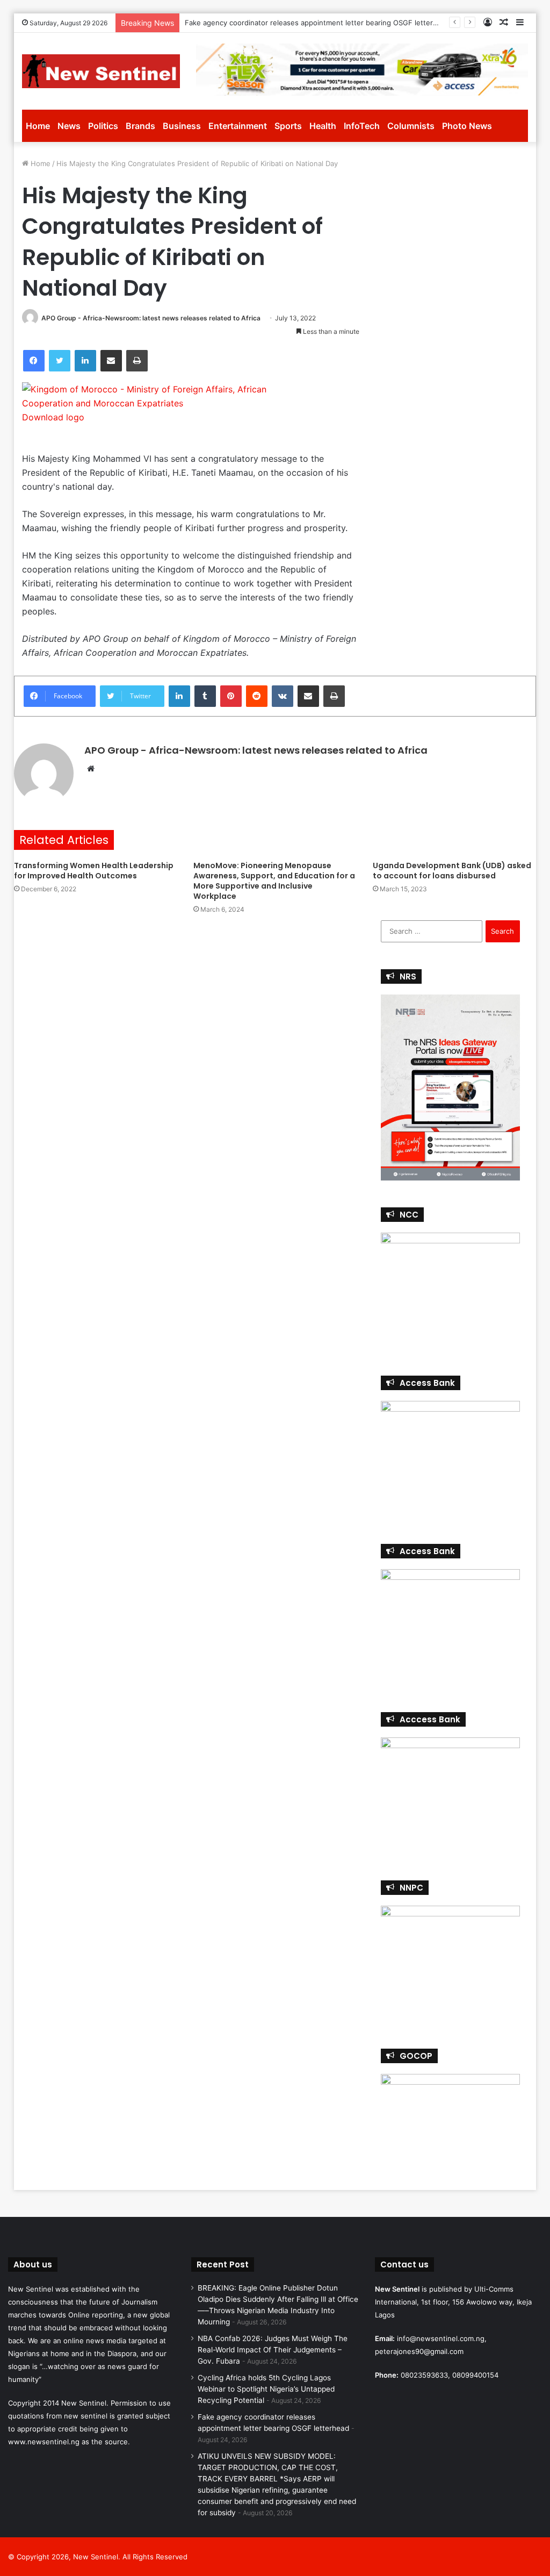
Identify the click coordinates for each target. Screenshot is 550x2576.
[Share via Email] (111, 361)
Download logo (53, 417)
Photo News (467, 126)
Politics (103, 126)
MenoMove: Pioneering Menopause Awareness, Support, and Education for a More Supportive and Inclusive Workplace (274, 881)
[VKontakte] (283, 696)
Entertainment (238, 126)
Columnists (411, 126)
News (69, 126)
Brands (140, 126)
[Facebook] (34, 361)
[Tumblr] (205, 696)
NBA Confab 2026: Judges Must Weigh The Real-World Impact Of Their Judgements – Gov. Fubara (273, 2350)
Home (38, 126)
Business (182, 126)
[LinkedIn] (85, 361)
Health (323, 126)
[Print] (137, 361)
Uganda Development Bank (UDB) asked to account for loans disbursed (452, 871)
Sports (288, 126)
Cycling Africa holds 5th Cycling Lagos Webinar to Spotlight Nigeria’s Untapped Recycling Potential (266, 2389)
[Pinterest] (231, 696)
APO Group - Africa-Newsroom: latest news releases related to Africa (151, 318)
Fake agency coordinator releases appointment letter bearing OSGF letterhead (317, 23)
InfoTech (362, 126)
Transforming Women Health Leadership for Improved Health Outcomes (94, 871)
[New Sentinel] (101, 71)
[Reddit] (257, 696)
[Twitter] (60, 361)
